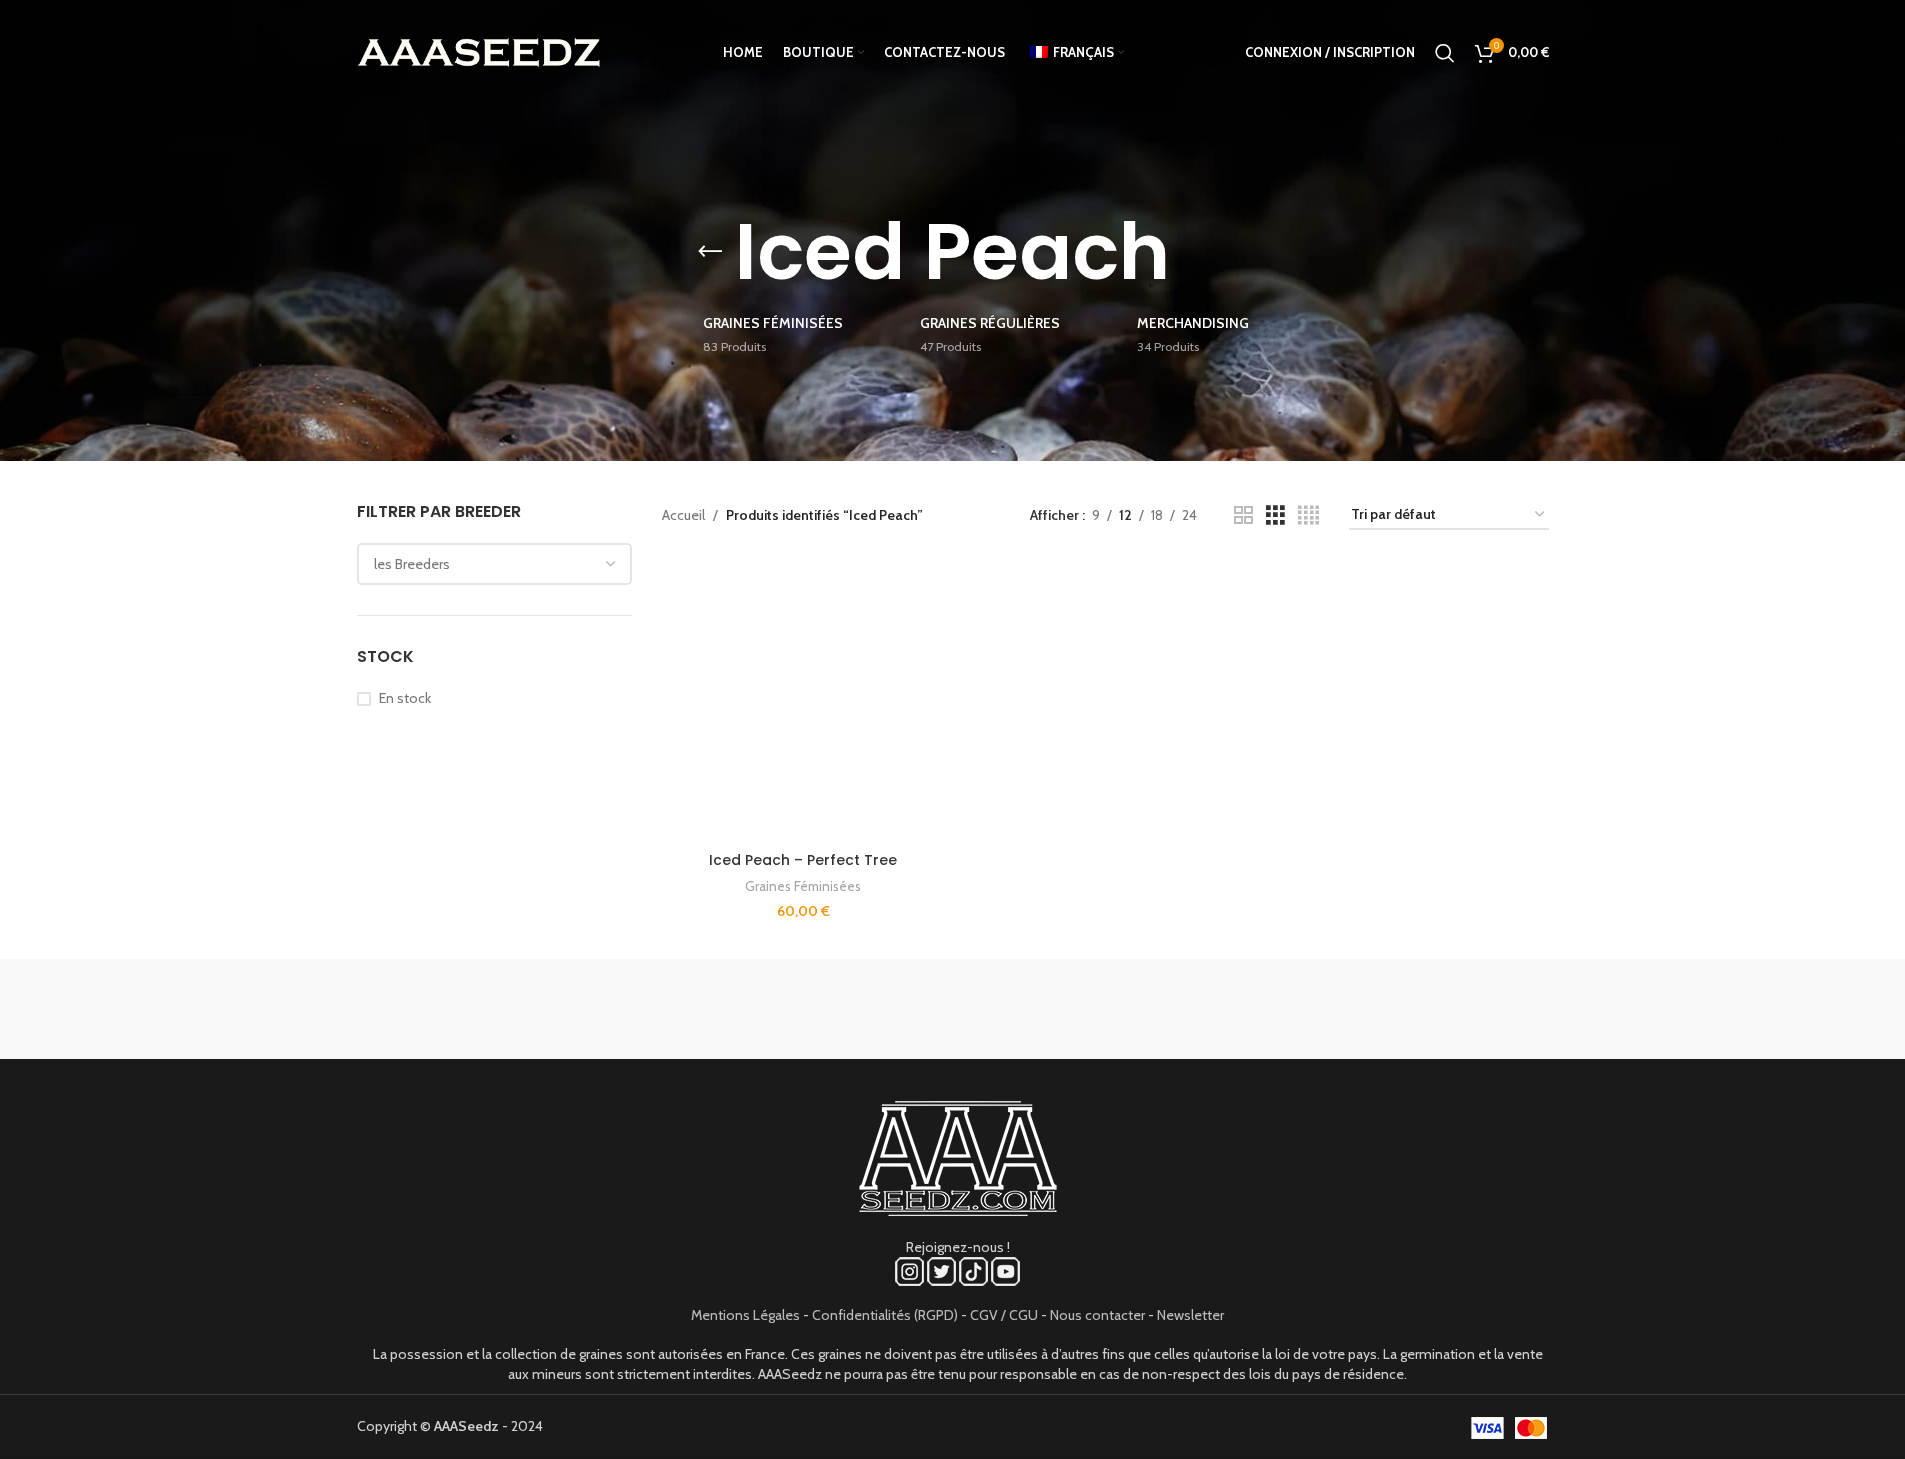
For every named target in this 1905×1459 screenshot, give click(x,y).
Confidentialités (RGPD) (885, 1315)
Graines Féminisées (803, 886)
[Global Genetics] (782, 1009)
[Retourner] (710, 252)
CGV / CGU (1004, 1315)
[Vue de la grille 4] (1308, 515)
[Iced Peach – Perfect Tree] (803, 701)
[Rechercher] (1445, 53)
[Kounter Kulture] (952, 1009)
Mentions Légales (745, 1315)
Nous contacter (1097, 1315)
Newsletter (1190, 1315)
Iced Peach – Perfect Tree (803, 860)
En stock (405, 698)
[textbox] (495, 564)
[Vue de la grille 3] (1275, 515)
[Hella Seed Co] (1123, 1009)
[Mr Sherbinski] (1463, 1009)
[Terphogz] (442, 1009)
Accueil (683, 515)
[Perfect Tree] (612, 1009)
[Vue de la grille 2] (1243, 515)
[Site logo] (479, 51)
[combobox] (495, 564)
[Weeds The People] (1293, 1009)
